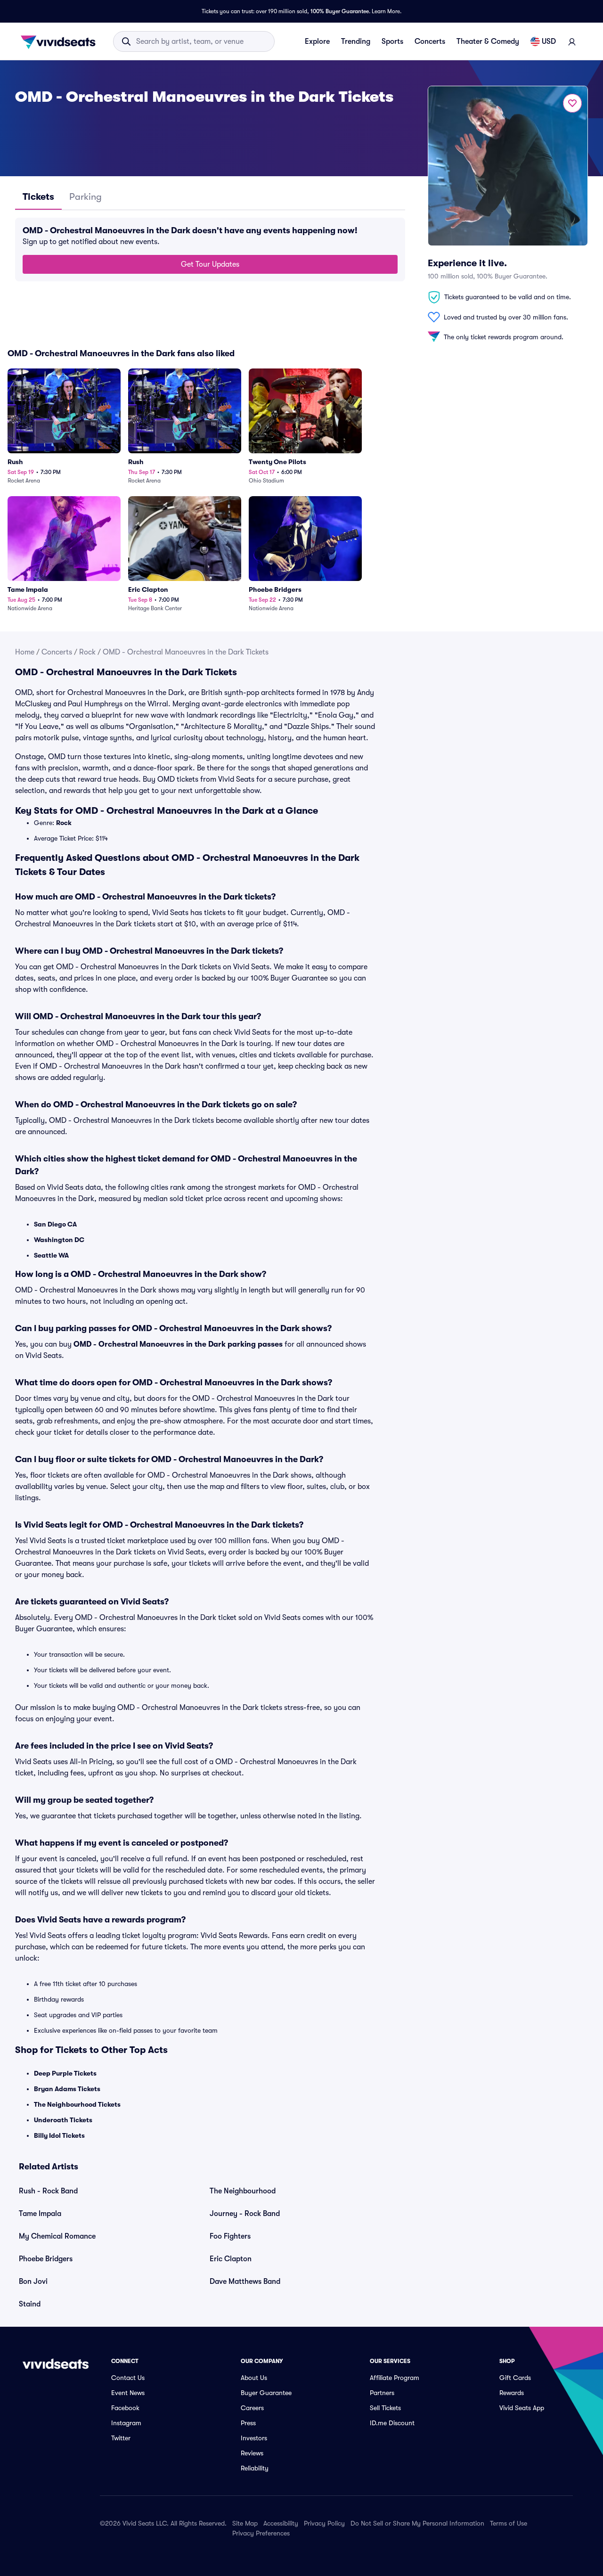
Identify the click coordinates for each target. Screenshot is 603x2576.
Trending (356, 41)
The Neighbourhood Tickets (77, 2104)
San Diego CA (55, 1224)
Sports (392, 41)
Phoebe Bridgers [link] (46, 2259)
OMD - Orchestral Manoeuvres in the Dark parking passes (178, 1344)
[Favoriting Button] (572, 103)
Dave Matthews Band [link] (245, 2282)
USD (549, 41)
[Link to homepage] (61, 41)
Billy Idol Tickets (59, 2135)
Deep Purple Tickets (65, 2073)
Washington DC (59, 1240)
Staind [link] (30, 2304)
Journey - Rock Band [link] (245, 2214)
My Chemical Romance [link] (57, 2236)
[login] (572, 41)
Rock (87, 652)
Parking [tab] (86, 197)
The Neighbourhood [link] (243, 2191)
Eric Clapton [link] (231, 2259)
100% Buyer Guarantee (340, 11)
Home (25, 652)
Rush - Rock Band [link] (48, 2191)
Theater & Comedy (488, 41)
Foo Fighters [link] (230, 2236)
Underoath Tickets (63, 2120)
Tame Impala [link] (40, 2214)
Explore (317, 41)
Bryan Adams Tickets (67, 2089)
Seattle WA (51, 1255)
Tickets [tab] (38, 197)
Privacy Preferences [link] (261, 2533)
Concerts (430, 41)
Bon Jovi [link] (33, 2282)
